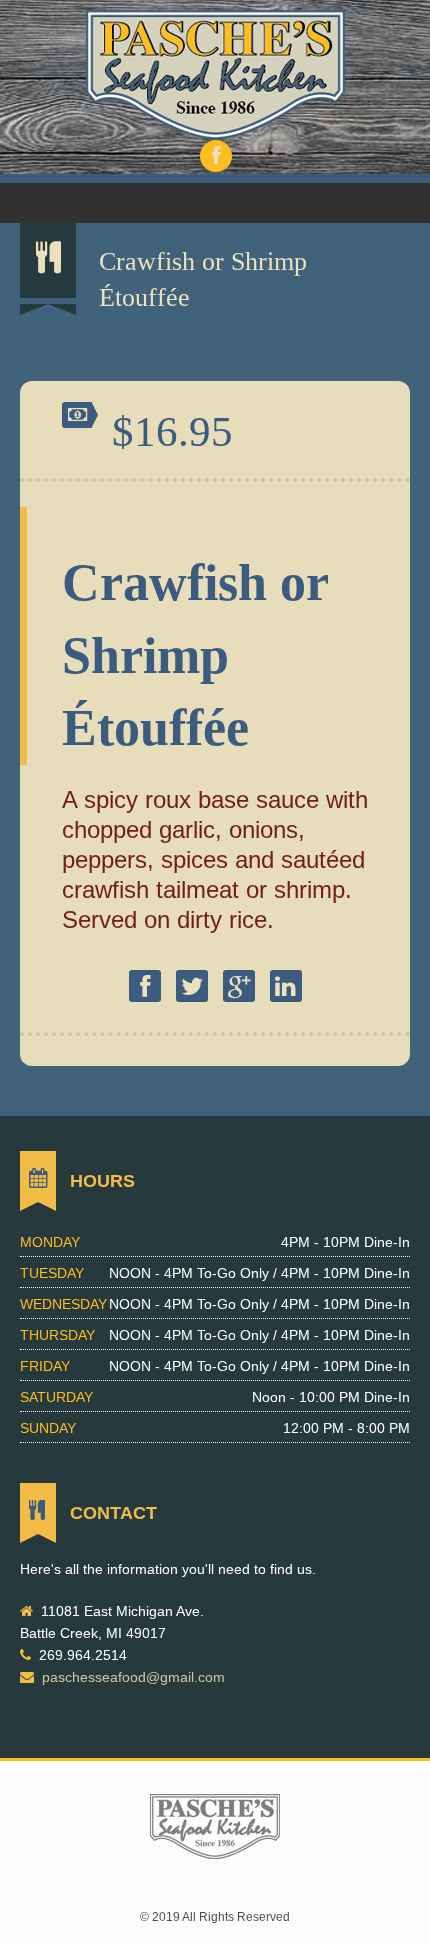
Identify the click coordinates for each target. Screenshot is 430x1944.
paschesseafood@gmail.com (133, 1677)
